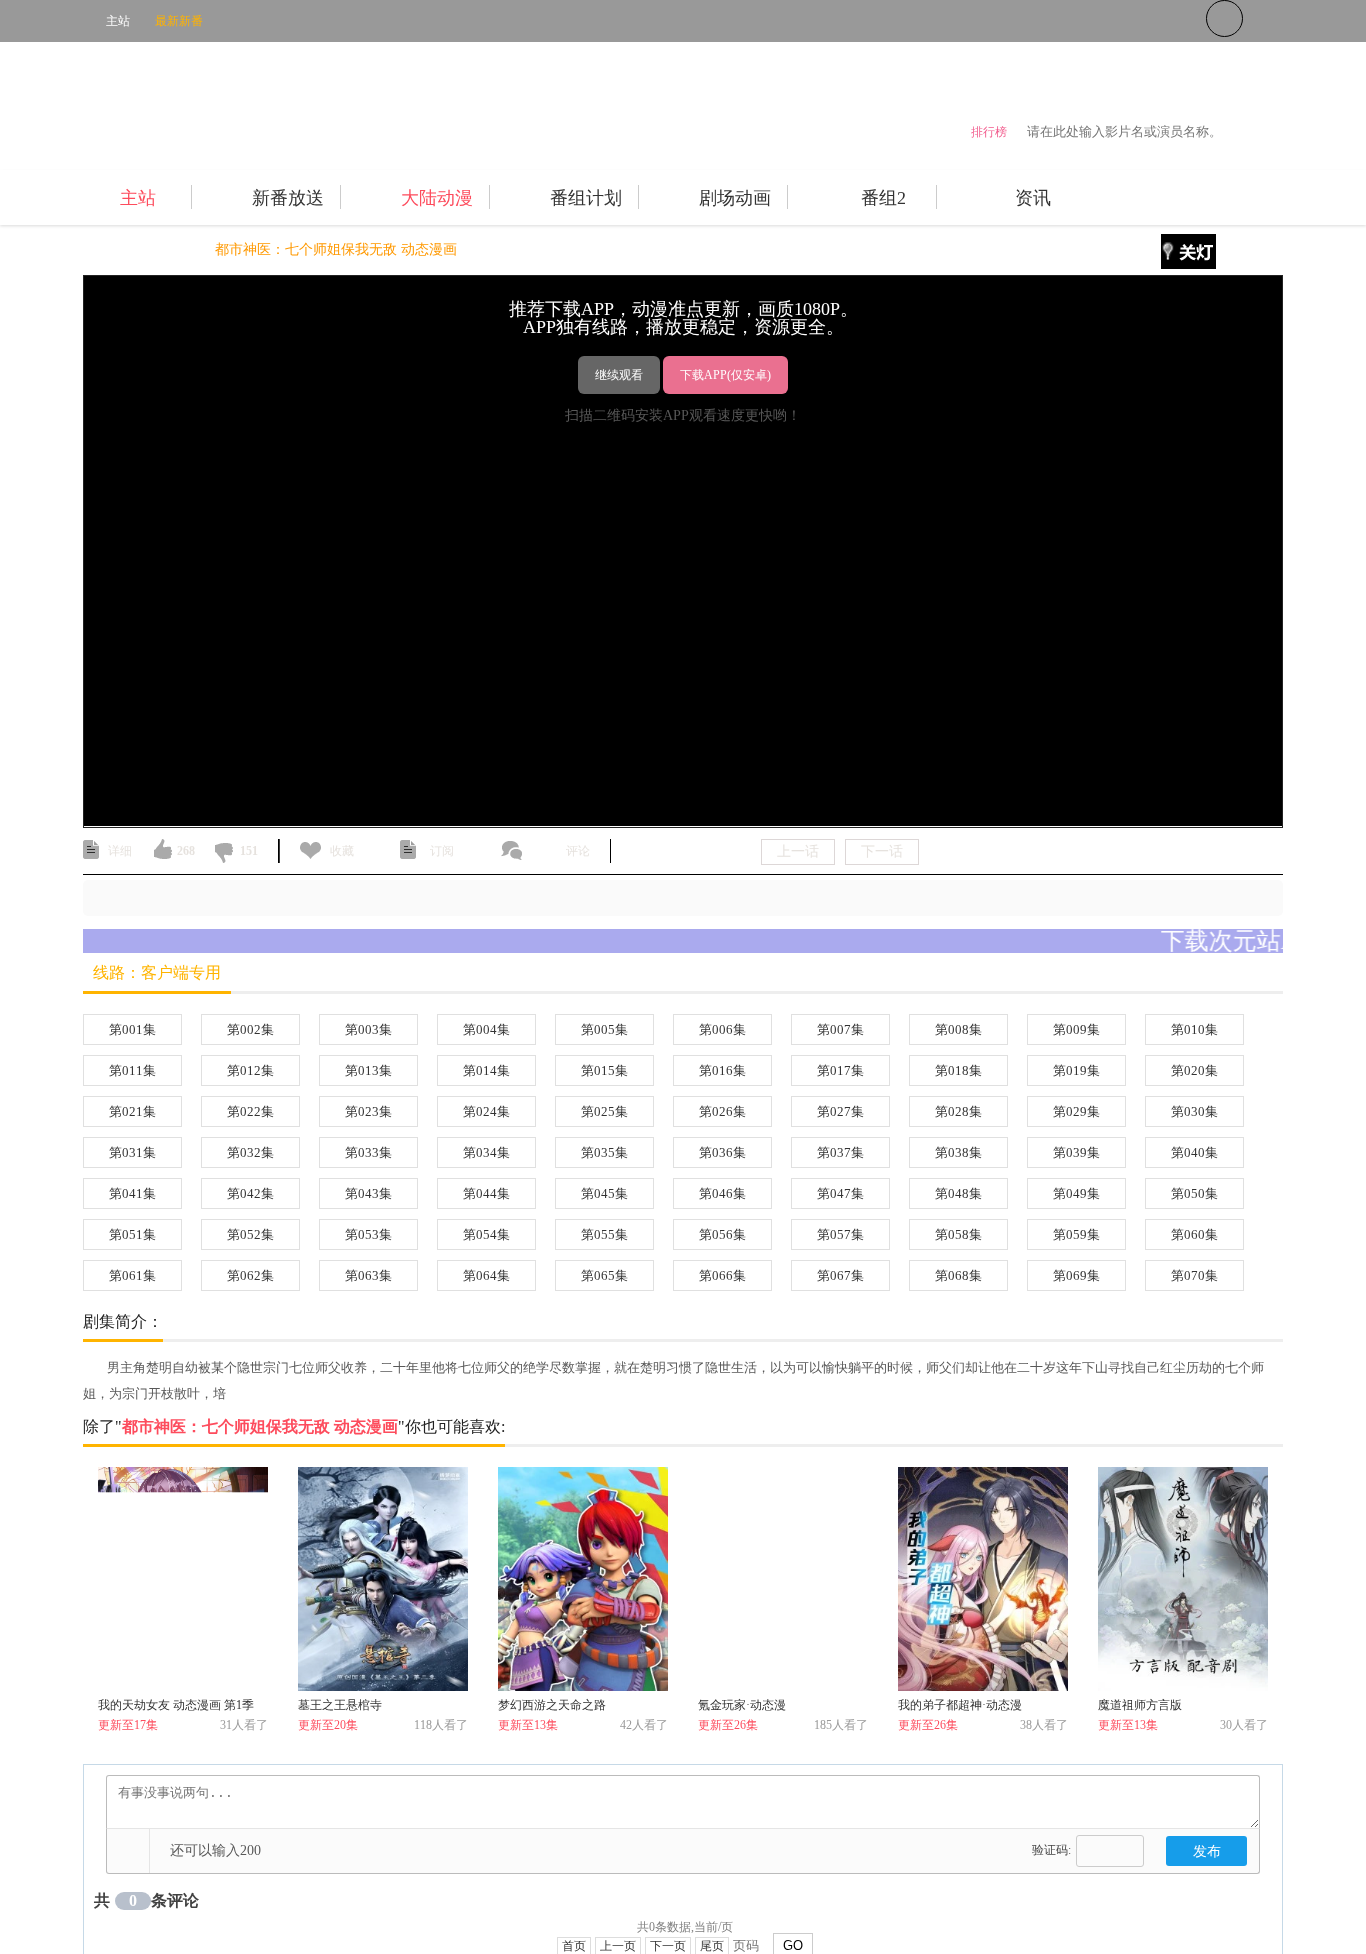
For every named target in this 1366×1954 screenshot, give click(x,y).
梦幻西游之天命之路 (552, 1705)
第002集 (250, 1029)
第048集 (958, 1193)
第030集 (1194, 1111)
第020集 (1194, 1070)
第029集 (1076, 1111)
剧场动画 (735, 198)
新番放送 (288, 198)
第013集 (368, 1070)
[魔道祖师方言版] (1183, 1579)
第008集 (958, 1029)
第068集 (958, 1275)
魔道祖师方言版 (1140, 1705)
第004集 (486, 1029)
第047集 (840, 1193)
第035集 (604, 1152)
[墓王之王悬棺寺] (383, 1579)
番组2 (883, 198)
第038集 (958, 1152)
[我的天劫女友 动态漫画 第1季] (183, 1579)
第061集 (132, 1275)
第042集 (250, 1193)
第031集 (132, 1152)
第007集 (840, 1029)
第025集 (604, 1111)
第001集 (132, 1029)
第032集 (250, 1152)
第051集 (132, 1234)
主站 (118, 21)
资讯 (1033, 198)
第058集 (958, 1234)
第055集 (604, 1234)
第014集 (486, 1070)
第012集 (250, 1070)
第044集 (486, 1193)
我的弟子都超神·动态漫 (960, 1705)
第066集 (722, 1275)
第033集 (368, 1152)
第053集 (368, 1234)
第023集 (368, 1111)
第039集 (1076, 1152)
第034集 (486, 1152)
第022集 (250, 1111)
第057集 (840, 1234)
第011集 (132, 1070)
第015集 (604, 1070)
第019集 (1076, 1070)
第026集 (722, 1111)
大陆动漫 (437, 198)
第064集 (486, 1275)
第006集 (722, 1029)
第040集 (1194, 1152)
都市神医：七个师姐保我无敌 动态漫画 (336, 249)
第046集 (722, 1193)
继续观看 (619, 375)
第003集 (368, 1029)
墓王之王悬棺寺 (340, 1705)
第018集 (958, 1070)
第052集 (250, 1234)
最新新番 (179, 21)
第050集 (1194, 1193)
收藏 (342, 851)
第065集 (604, 1275)
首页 (97, 249)
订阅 (442, 851)
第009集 (1076, 1029)
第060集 (1194, 1234)
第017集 (840, 1070)
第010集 (1194, 1029)
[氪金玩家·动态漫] (783, 1579)
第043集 (368, 1193)
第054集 (486, 1234)
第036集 (722, 1152)
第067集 (840, 1275)
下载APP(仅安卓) (725, 375)
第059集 (1076, 1234)
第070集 (1194, 1275)
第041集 (132, 1193)
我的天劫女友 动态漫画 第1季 (176, 1705)
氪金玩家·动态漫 (742, 1705)
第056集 (722, 1234)
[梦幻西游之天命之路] (583, 1579)
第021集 (132, 1111)
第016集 (722, 1070)
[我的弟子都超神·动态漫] (983, 1579)
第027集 (840, 1111)
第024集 (486, 1111)
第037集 (840, 1152)
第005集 (604, 1029)
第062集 (250, 1275)
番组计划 (586, 198)
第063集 (368, 1275)
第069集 (1076, 1275)
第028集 (958, 1111)
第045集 (604, 1193)
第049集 (1076, 1193)
